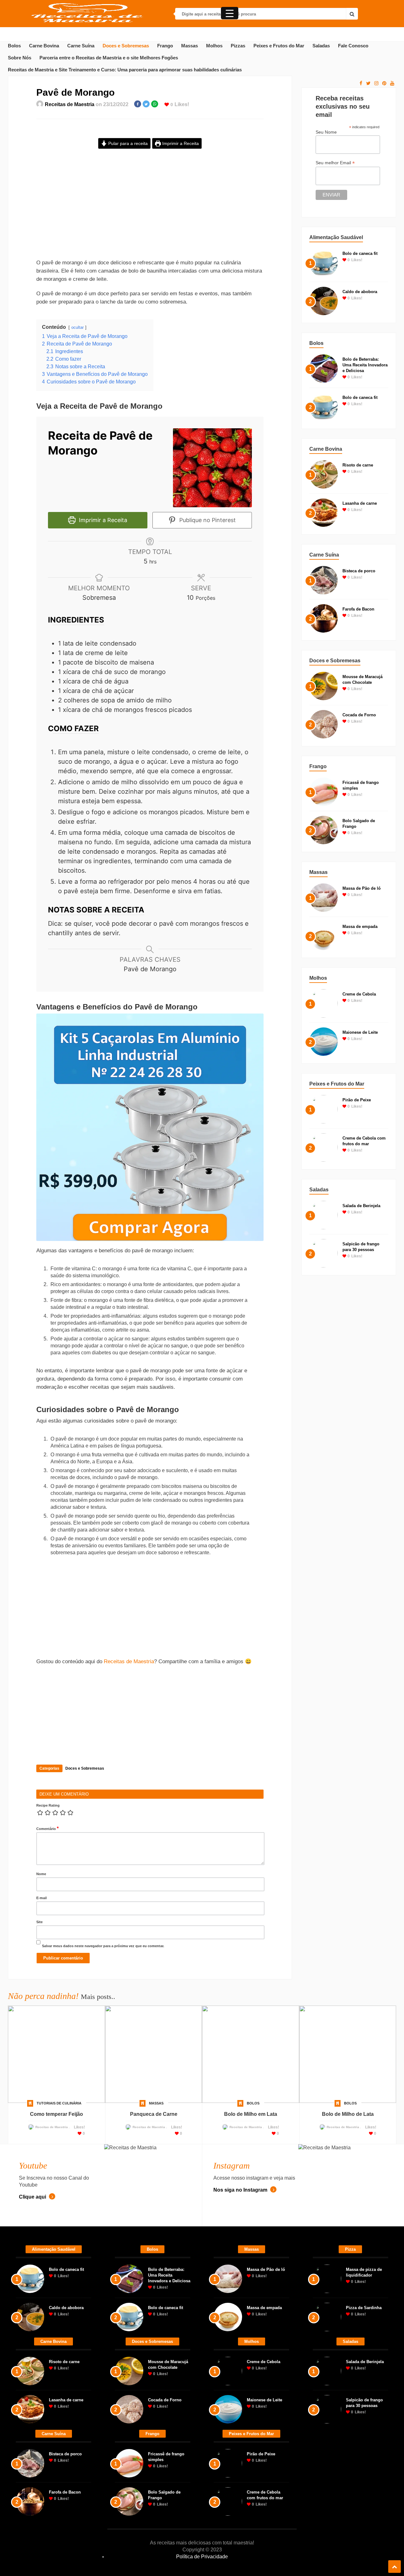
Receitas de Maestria (70, 104)
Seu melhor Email (335, 163)
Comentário (48, 1828)
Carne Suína (81, 46)
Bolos (14, 46)
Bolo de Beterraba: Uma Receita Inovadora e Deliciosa (365, 365)
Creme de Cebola (359, 994)
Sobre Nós (20, 58)
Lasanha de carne (360, 503)
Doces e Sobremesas (126, 46)
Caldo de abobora (360, 292)
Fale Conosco (353, 46)
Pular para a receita (127, 143)
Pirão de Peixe (357, 1100)
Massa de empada (360, 927)
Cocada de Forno (359, 715)
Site (39, 1922)
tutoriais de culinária (59, 2103)
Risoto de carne (358, 465)
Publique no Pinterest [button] (207, 520)
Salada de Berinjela (361, 1206)
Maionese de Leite (360, 1032)
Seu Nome (326, 132)
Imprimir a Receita (180, 143)
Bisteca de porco (359, 571)
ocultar (77, 327)
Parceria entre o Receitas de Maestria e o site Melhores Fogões (109, 58)
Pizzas (238, 46)
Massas (190, 46)
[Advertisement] (150, 209)
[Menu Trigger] (230, 13)
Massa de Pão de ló (362, 888)
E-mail (42, 1898)
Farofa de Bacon (358, 609)
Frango (165, 46)
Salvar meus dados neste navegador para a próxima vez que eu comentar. (103, 1946)
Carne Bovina (44, 46)
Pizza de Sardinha (364, 2308)
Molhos (214, 46)
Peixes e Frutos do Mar (279, 46)
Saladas (321, 46)
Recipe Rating (48, 1805)
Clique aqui (33, 2197)
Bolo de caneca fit (360, 253)
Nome (41, 1874)
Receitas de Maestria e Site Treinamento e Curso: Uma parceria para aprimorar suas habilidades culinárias (125, 70)
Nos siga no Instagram (241, 2190)
